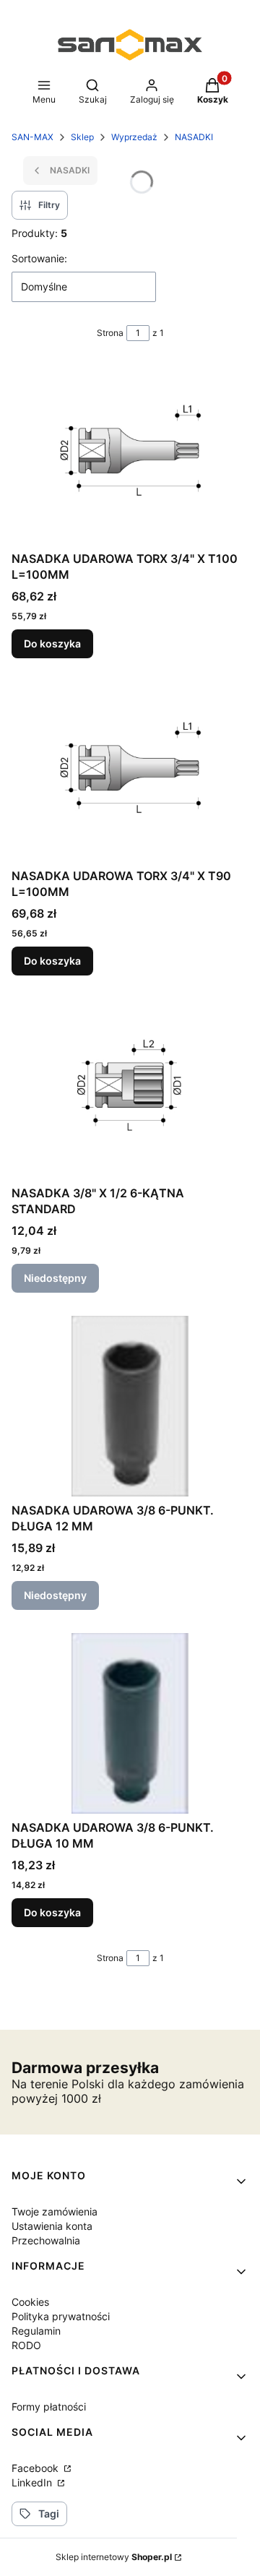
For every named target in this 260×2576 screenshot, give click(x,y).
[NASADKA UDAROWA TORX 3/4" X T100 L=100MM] (130, 455)
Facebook (36, 2468)
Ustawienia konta (52, 2226)
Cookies (30, 2302)
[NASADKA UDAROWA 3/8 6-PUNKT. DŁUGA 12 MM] (130, 1406)
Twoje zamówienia (55, 2211)
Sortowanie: (39, 258)
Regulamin (36, 2331)
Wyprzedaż (134, 137)
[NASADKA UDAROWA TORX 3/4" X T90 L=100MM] (130, 772)
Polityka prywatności (61, 2316)
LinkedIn (33, 2482)
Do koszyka (52, 643)
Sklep (82, 137)
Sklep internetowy (114, 2557)
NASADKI (194, 137)
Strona (110, 333)
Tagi (49, 2513)
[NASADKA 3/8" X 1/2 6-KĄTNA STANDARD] (130, 1089)
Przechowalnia (46, 2240)
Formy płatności (49, 2407)
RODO (26, 2345)
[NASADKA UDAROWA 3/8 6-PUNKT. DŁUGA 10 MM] (130, 1723)
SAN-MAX (32, 137)
